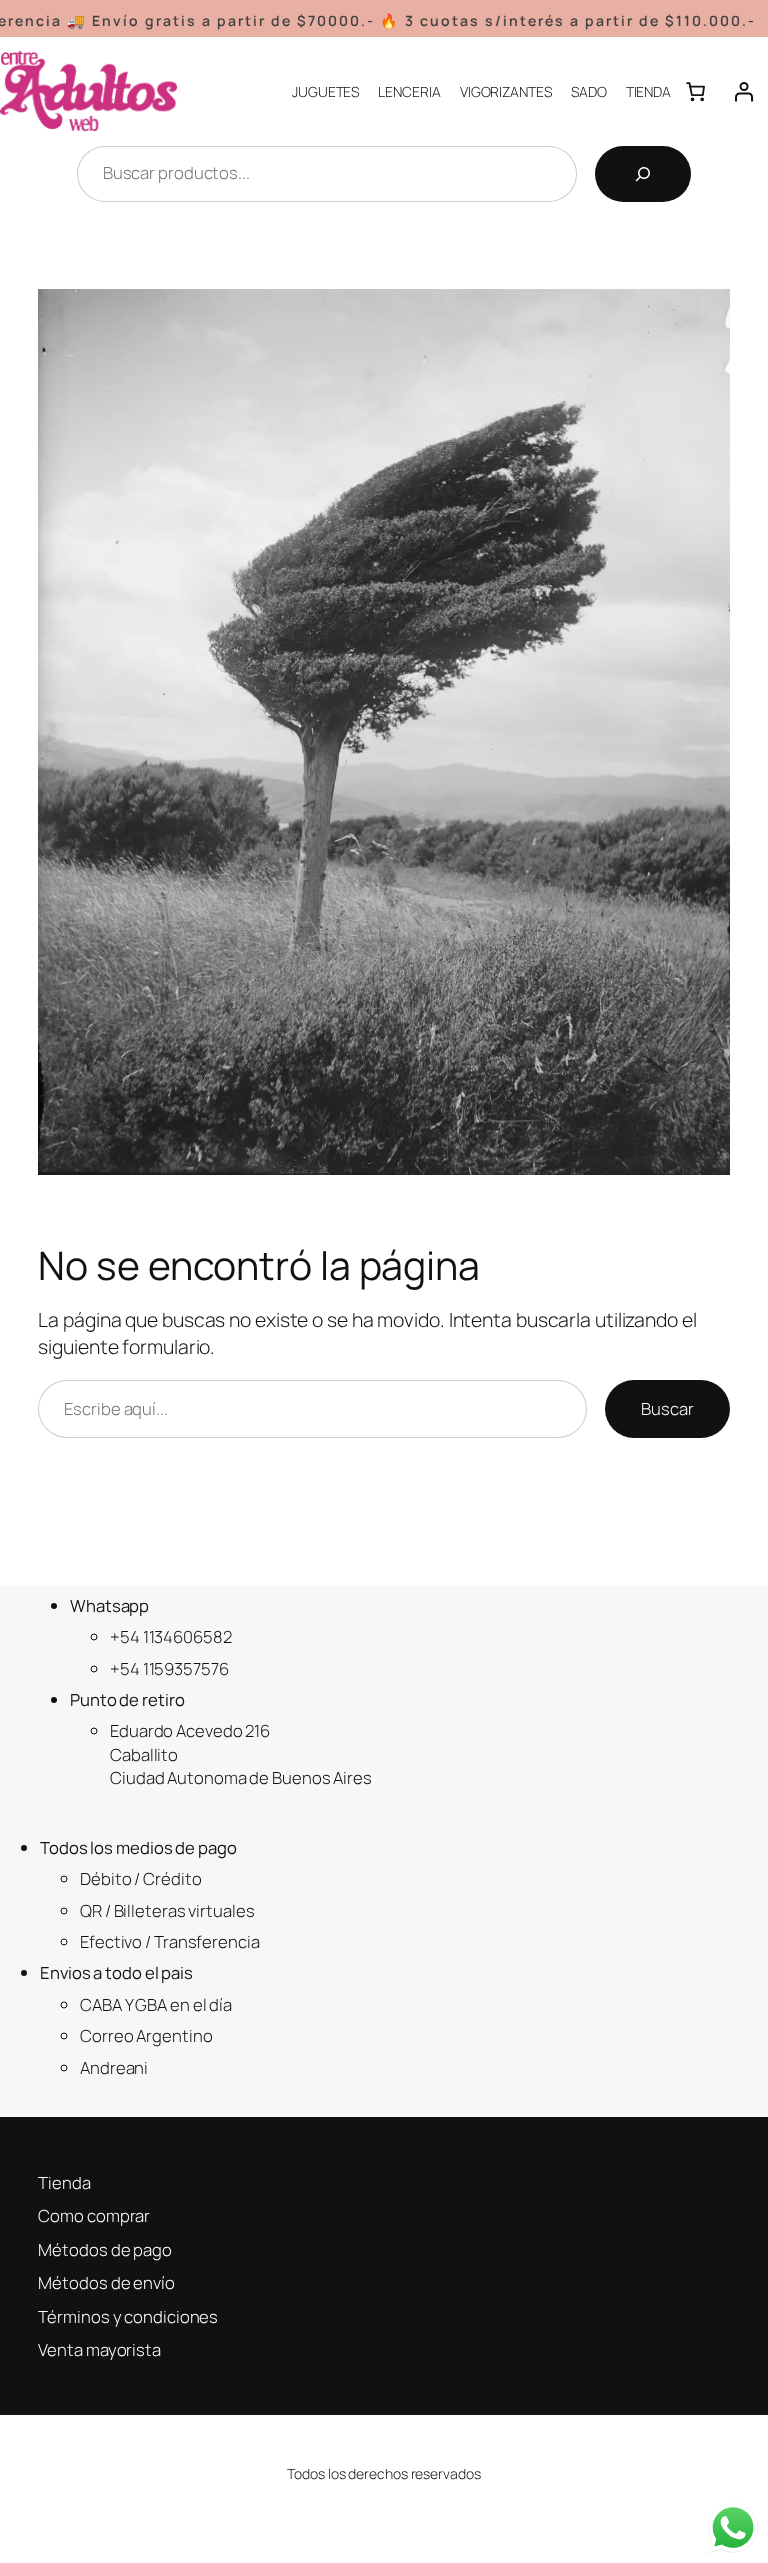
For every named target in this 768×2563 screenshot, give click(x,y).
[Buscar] (643, 174)
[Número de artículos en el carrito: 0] (695, 91)
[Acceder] (744, 91)
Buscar (667, 1408)
